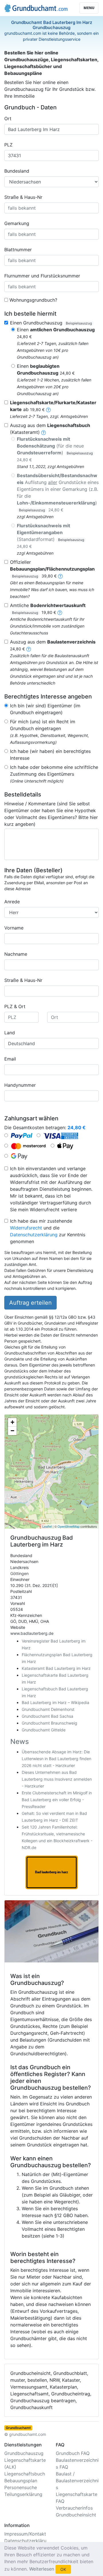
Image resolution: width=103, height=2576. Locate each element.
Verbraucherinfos (74, 2508)
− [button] (12, 1431)
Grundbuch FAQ (73, 2453)
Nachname (16, 954)
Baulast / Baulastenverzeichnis (77, 2481)
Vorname (14, 928)
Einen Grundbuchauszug (51, 323)
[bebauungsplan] (60, 576)
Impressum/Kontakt (25, 2534)
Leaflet (47, 1526)
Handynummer (20, 1085)
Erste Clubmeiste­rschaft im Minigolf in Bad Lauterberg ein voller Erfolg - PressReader (57, 1800)
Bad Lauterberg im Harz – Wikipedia (56, 1702)
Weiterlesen (42, 2569)
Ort (8, 119)
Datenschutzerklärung (34, 1235)
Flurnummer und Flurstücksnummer (42, 276)
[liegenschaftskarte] (48, 409)
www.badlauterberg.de (32, 1633)
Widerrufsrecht (26, 1228)
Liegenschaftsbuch (25, 2474)
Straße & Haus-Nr (23, 197)
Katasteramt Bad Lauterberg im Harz (56, 1668)
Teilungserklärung (23, 2494)
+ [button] (12, 1422)
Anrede (12, 902)
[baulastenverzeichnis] (29, 649)
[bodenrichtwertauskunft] (60, 612)
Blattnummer (18, 250)
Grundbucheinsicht (76, 2515)
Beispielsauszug (79, 323)
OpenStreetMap (69, 1526)
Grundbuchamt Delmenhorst (48, 1709)
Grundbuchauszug (24, 2453)
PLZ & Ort (15, 1006)
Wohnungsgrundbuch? (33, 300)
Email (10, 1059)
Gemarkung (17, 223)
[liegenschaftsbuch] (43, 432)
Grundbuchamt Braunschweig (49, 1723)
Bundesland (17, 171)
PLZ (8, 145)
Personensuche (21, 2487)
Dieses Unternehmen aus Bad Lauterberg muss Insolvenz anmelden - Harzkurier (57, 1779)
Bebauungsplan (21, 2481)
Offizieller (52, 569)
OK (63, 2569)
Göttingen (19, 1573)
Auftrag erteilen (30, 1303)
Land (10, 1033)
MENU (89, 8)
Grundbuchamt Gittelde (44, 1730)
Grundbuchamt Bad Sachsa (47, 1716)
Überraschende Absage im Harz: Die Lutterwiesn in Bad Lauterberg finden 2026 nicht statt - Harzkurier (57, 1759)
